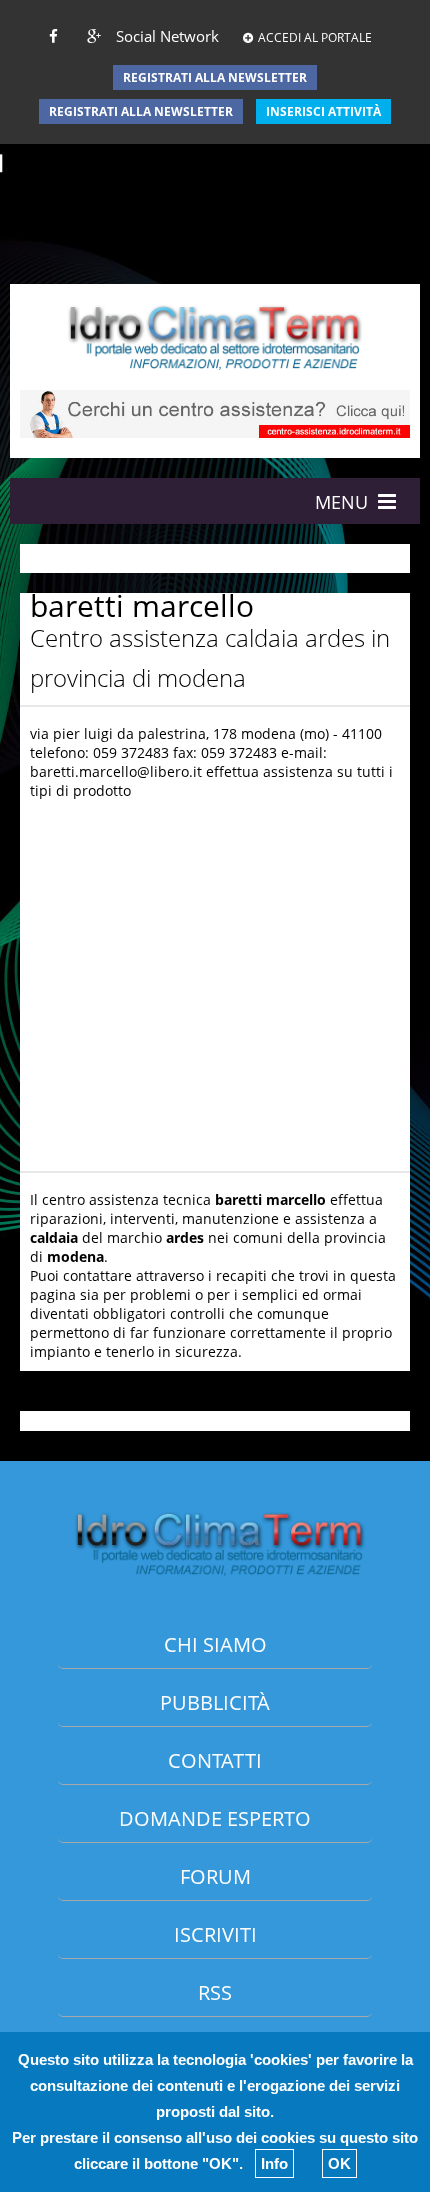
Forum (215, 1876)
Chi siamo (215, 1644)
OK (339, 2163)
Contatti (215, 1760)
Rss (215, 1992)
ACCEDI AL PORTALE (315, 37)
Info (274, 2163)
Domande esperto (215, 1818)
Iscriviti (215, 1934)
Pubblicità (215, 1702)
